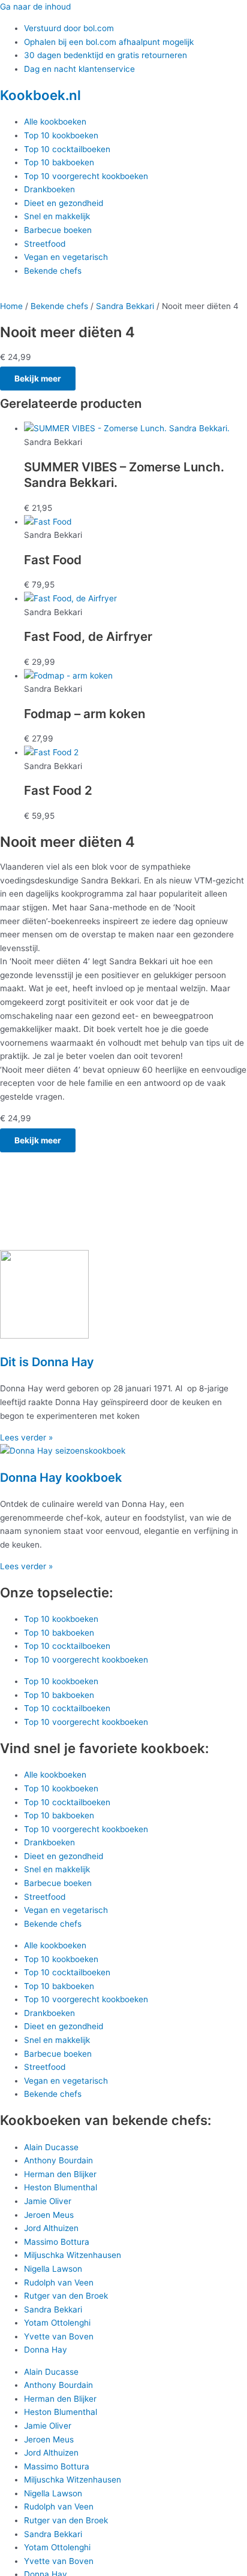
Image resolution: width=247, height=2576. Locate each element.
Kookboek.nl (40, 95)
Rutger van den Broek (66, 2296)
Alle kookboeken (55, 122)
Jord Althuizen (51, 2228)
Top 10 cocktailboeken (67, 149)
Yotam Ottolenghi (57, 2323)
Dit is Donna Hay (47, 1362)
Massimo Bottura (57, 2242)
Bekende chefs (53, 271)
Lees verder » (26, 1437)
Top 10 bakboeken (59, 162)
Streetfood (45, 244)
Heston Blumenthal (61, 2187)
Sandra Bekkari (125, 306)
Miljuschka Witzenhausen (73, 2255)
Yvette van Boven (59, 2336)
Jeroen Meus (49, 2215)
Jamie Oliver (48, 2201)
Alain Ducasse (51, 2147)
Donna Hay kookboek (61, 1478)
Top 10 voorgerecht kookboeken (86, 176)
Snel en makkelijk (57, 216)
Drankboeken (49, 189)
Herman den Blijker (60, 2174)
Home (11, 306)
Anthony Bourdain (58, 2160)
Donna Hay (46, 2350)
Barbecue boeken (58, 230)
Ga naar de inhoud (35, 7)
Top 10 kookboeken (61, 135)
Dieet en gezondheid (64, 203)
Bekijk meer (38, 379)
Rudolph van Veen (59, 2283)
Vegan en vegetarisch (66, 257)
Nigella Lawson (53, 2269)
